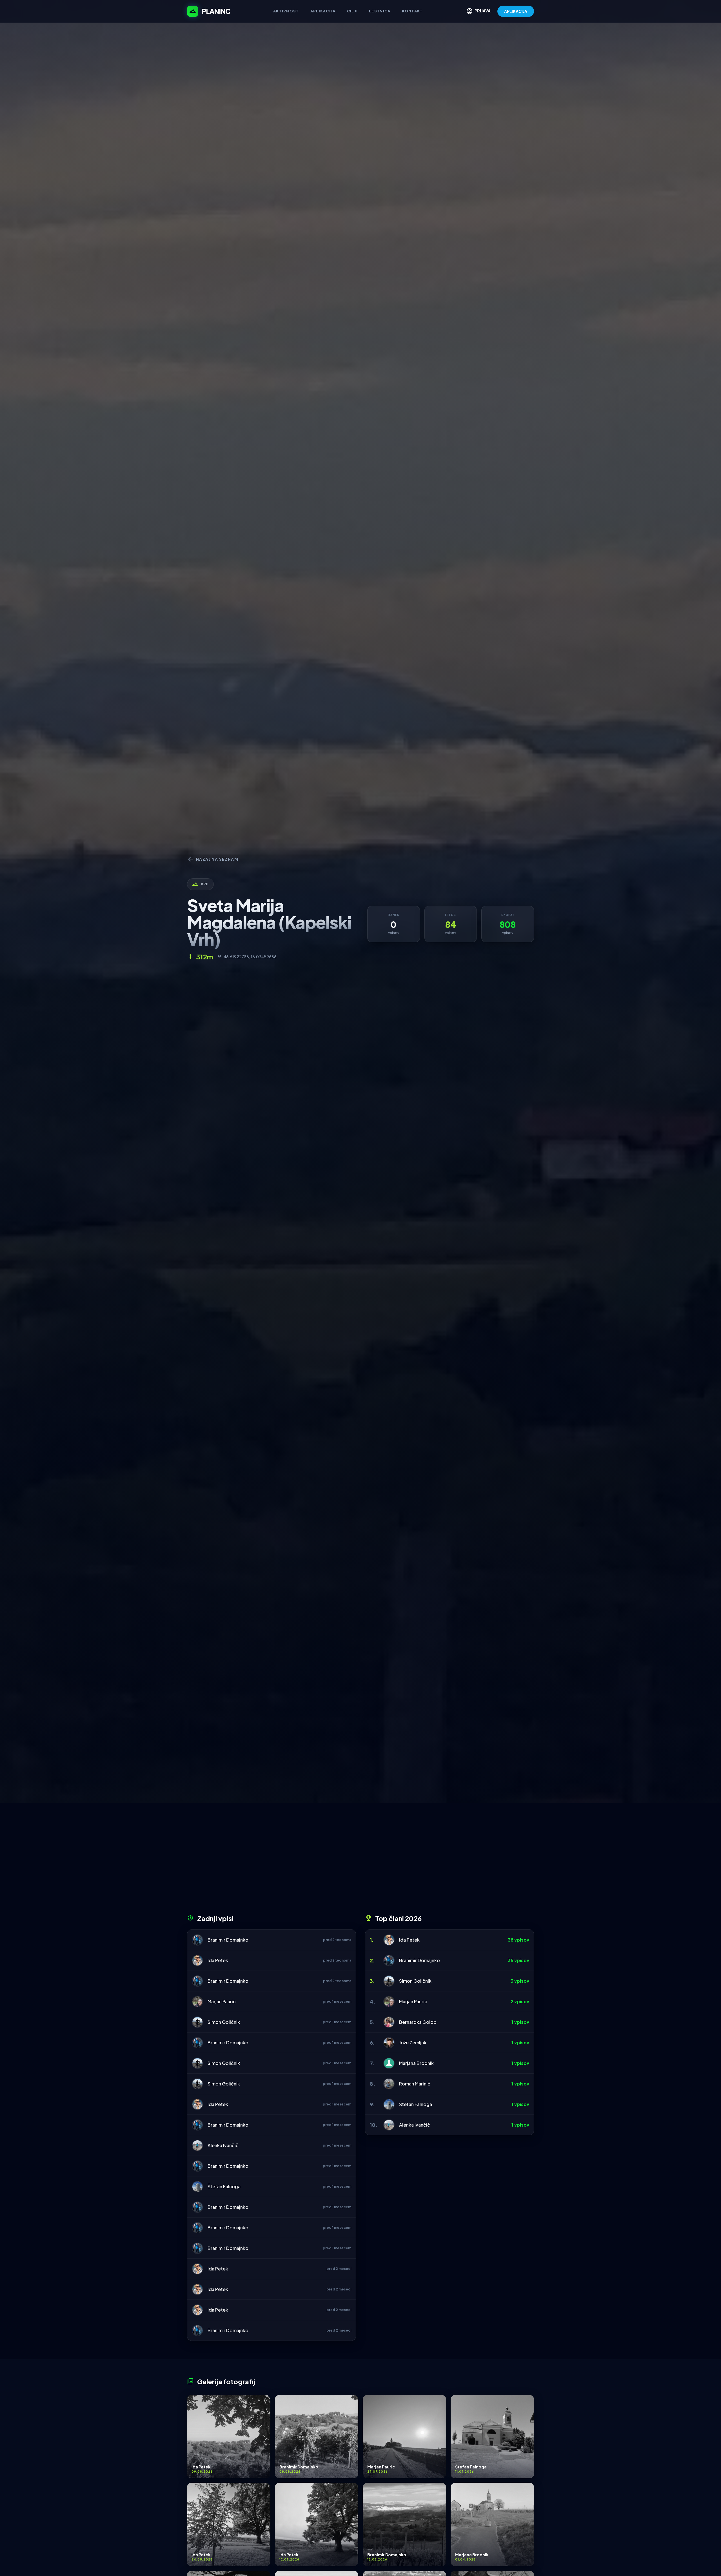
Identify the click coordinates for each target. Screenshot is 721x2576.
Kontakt (412, 11)
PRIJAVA (478, 11)
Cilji (352, 11)
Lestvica (380, 11)
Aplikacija (323, 11)
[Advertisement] (360, 1861)
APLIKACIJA (516, 11)
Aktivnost (286, 11)
